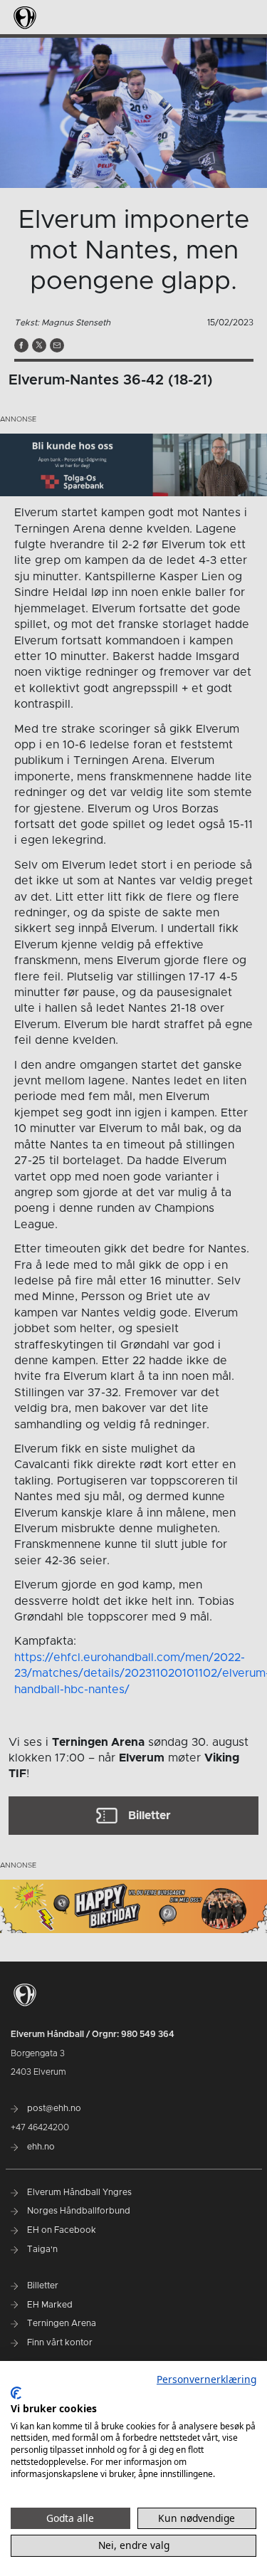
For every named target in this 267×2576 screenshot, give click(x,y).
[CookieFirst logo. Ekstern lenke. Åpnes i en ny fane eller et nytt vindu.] (16, 2393)
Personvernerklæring (206, 2379)
